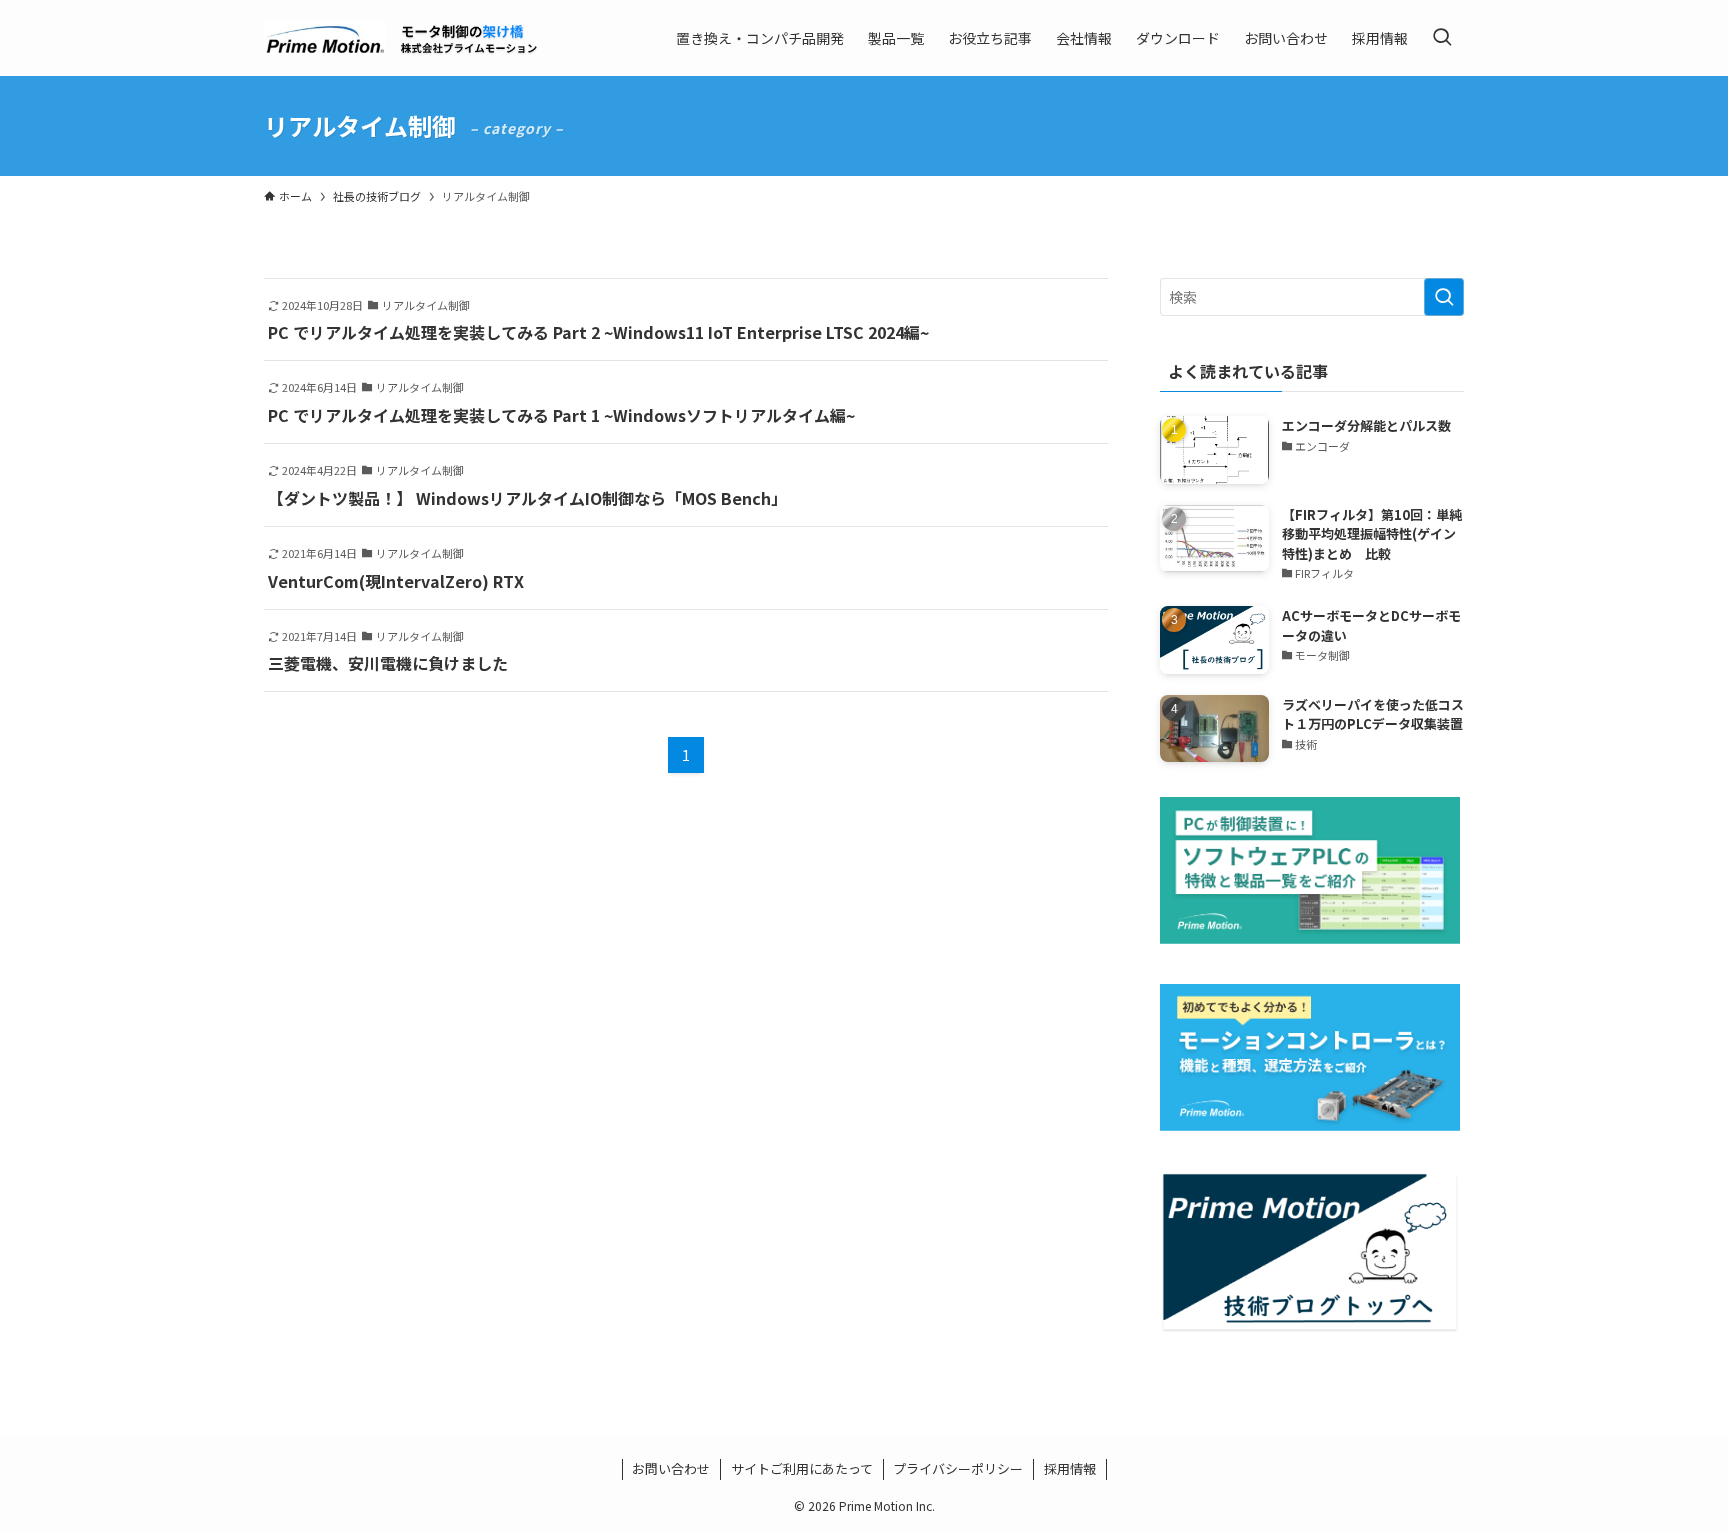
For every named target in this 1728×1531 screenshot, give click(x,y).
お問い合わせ (671, 1468)
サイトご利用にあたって (802, 1468)
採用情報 (1070, 1468)
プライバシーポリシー (958, 1468)
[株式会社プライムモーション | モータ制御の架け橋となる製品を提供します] (402, 38)
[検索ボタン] (1442, 38)
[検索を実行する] (1444, 297)
